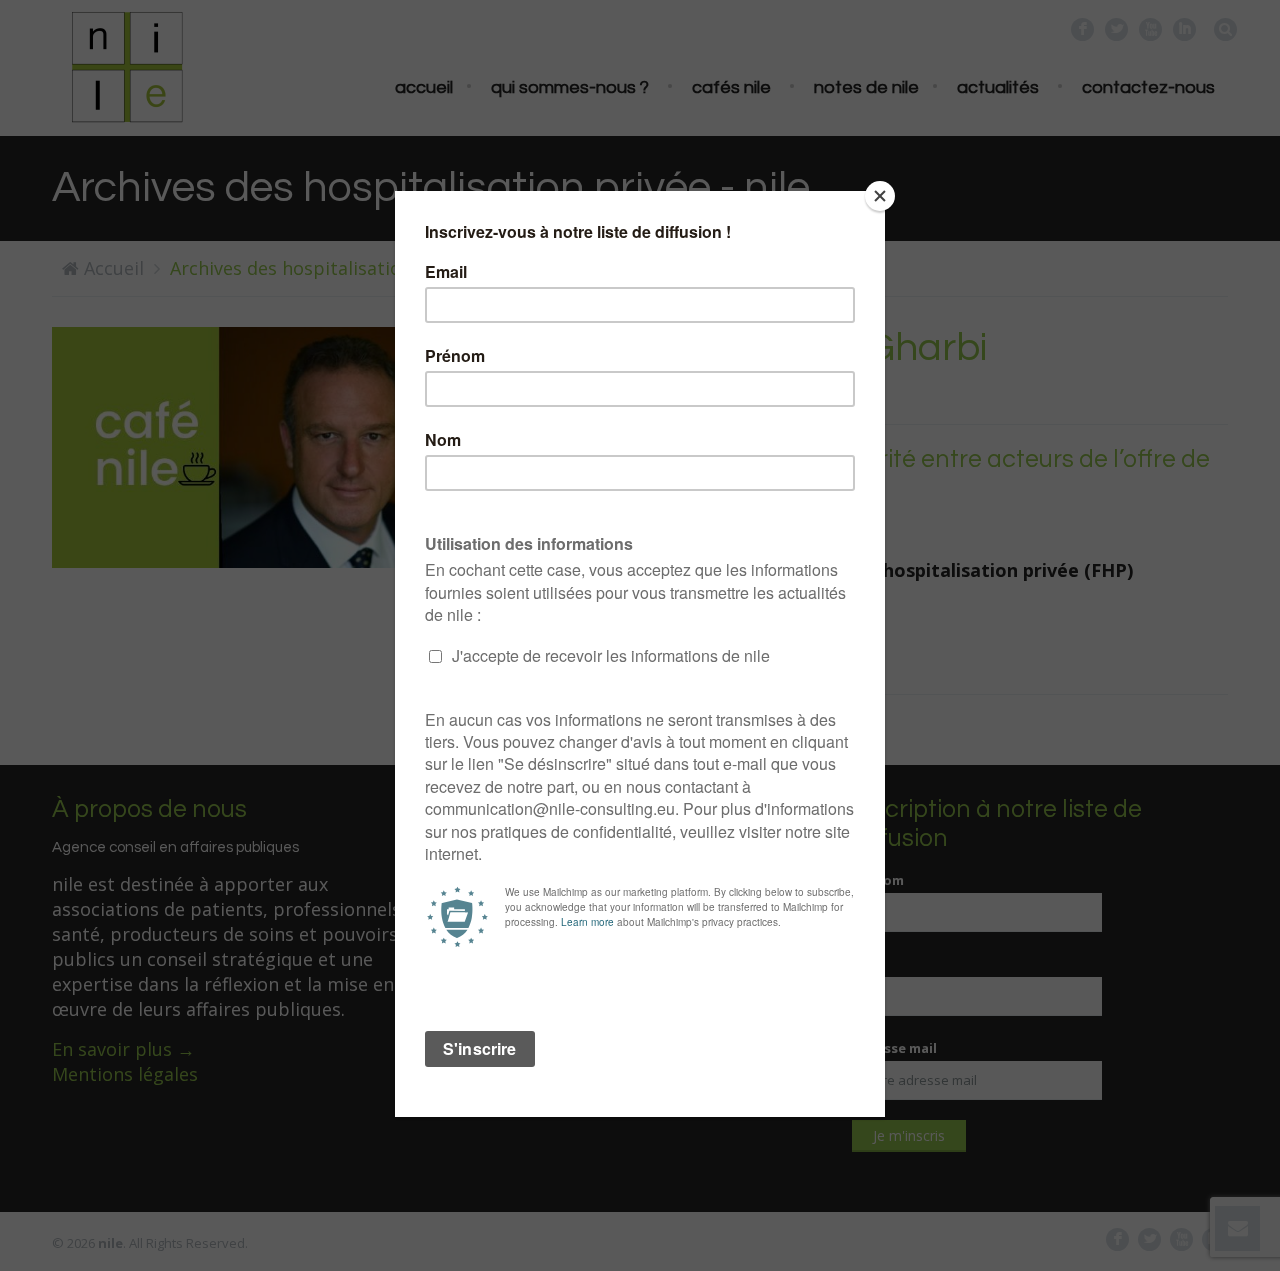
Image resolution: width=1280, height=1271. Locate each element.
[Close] (880, 196)
